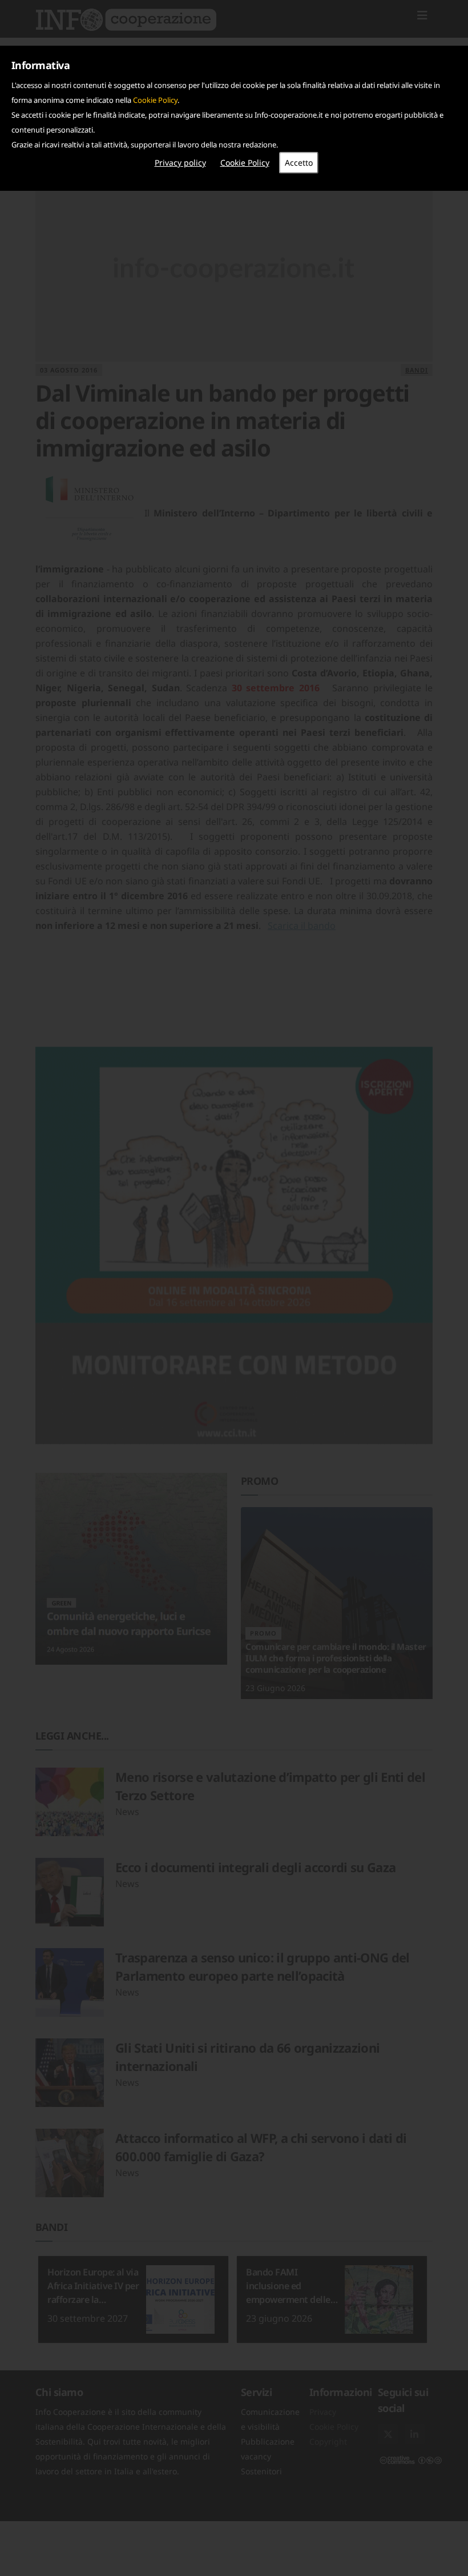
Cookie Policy (155, 100)
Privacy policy (180, 163)
